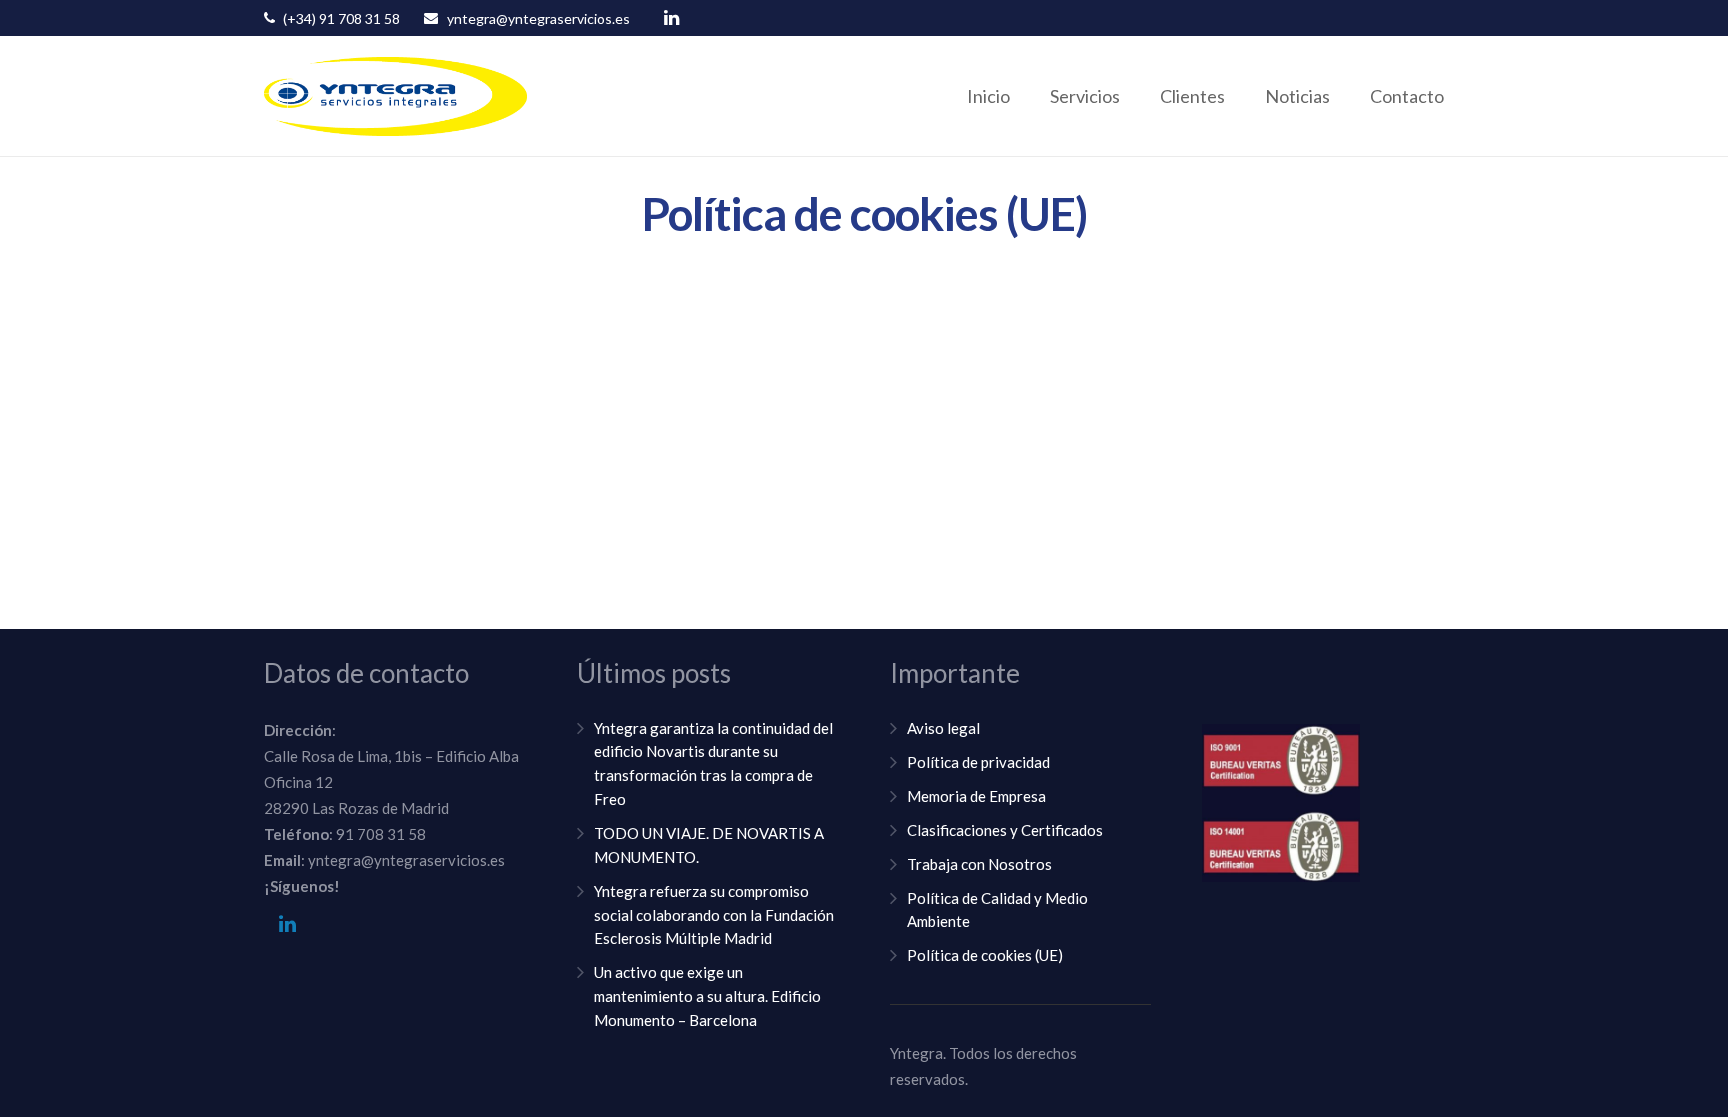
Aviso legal (943, 728)
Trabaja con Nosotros (979, 864)
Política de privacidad (978, 762)
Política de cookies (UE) (985, 955)
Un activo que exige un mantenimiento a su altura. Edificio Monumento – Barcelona (707, 996)
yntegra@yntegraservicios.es (538, 18)
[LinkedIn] (671, 18)
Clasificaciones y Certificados (1005, 830)
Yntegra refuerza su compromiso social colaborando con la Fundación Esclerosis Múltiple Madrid (714, 915)
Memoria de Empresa (976, 796)
